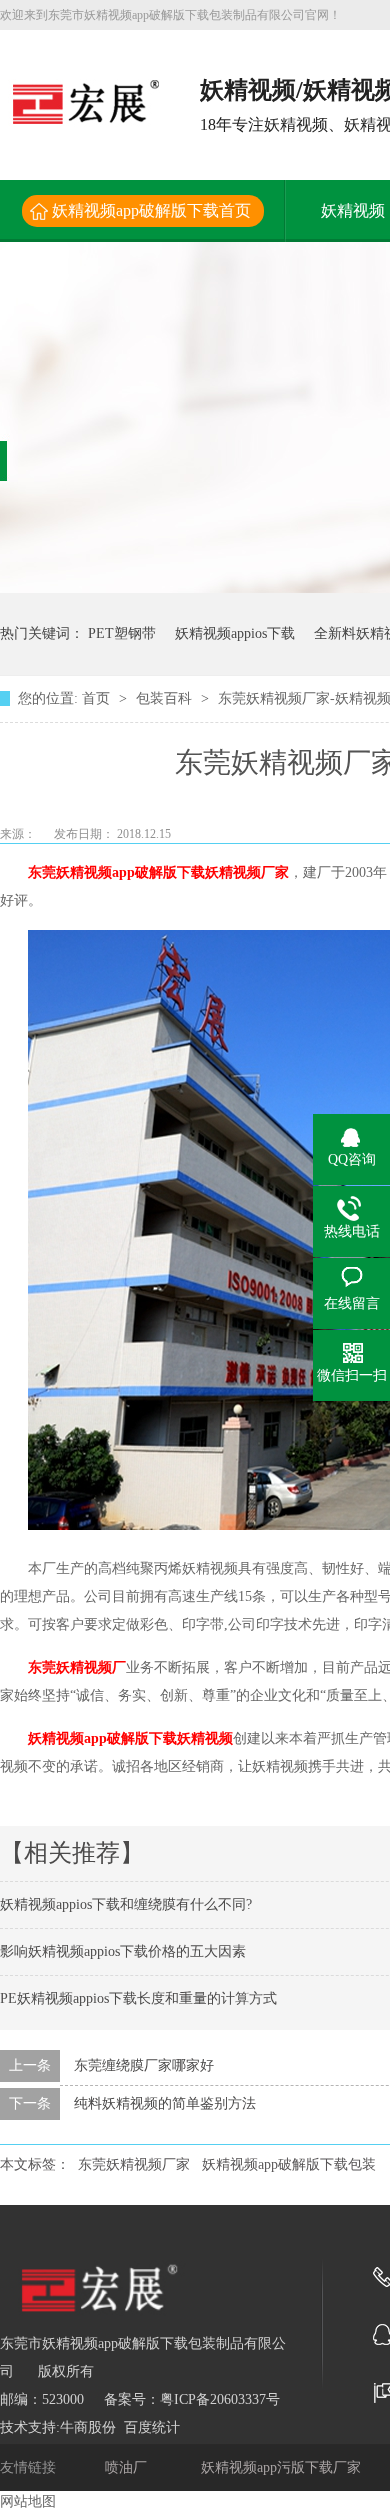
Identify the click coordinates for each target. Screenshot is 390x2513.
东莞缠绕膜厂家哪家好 (144, 2065)
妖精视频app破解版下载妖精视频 (130, 1738)
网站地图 (28, 2501)
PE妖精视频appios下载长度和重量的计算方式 (138, 1998)
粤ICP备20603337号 (220, 2399)
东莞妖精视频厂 (77, 1667)
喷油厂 (128, 2467)
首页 (98, 698)
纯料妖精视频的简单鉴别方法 (165, 2103)
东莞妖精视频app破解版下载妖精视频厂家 (158, 872)
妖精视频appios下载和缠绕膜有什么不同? (126, 1904)
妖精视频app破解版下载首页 (151, 210)
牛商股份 (88, 2427)
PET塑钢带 (122, 633)
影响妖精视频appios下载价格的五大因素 (123, 1951)
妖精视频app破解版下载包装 (289, 2164)
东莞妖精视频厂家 (134, 2164)
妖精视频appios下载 (235, 633)
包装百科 (166, 698)
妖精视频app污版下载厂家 (283, 2467)
